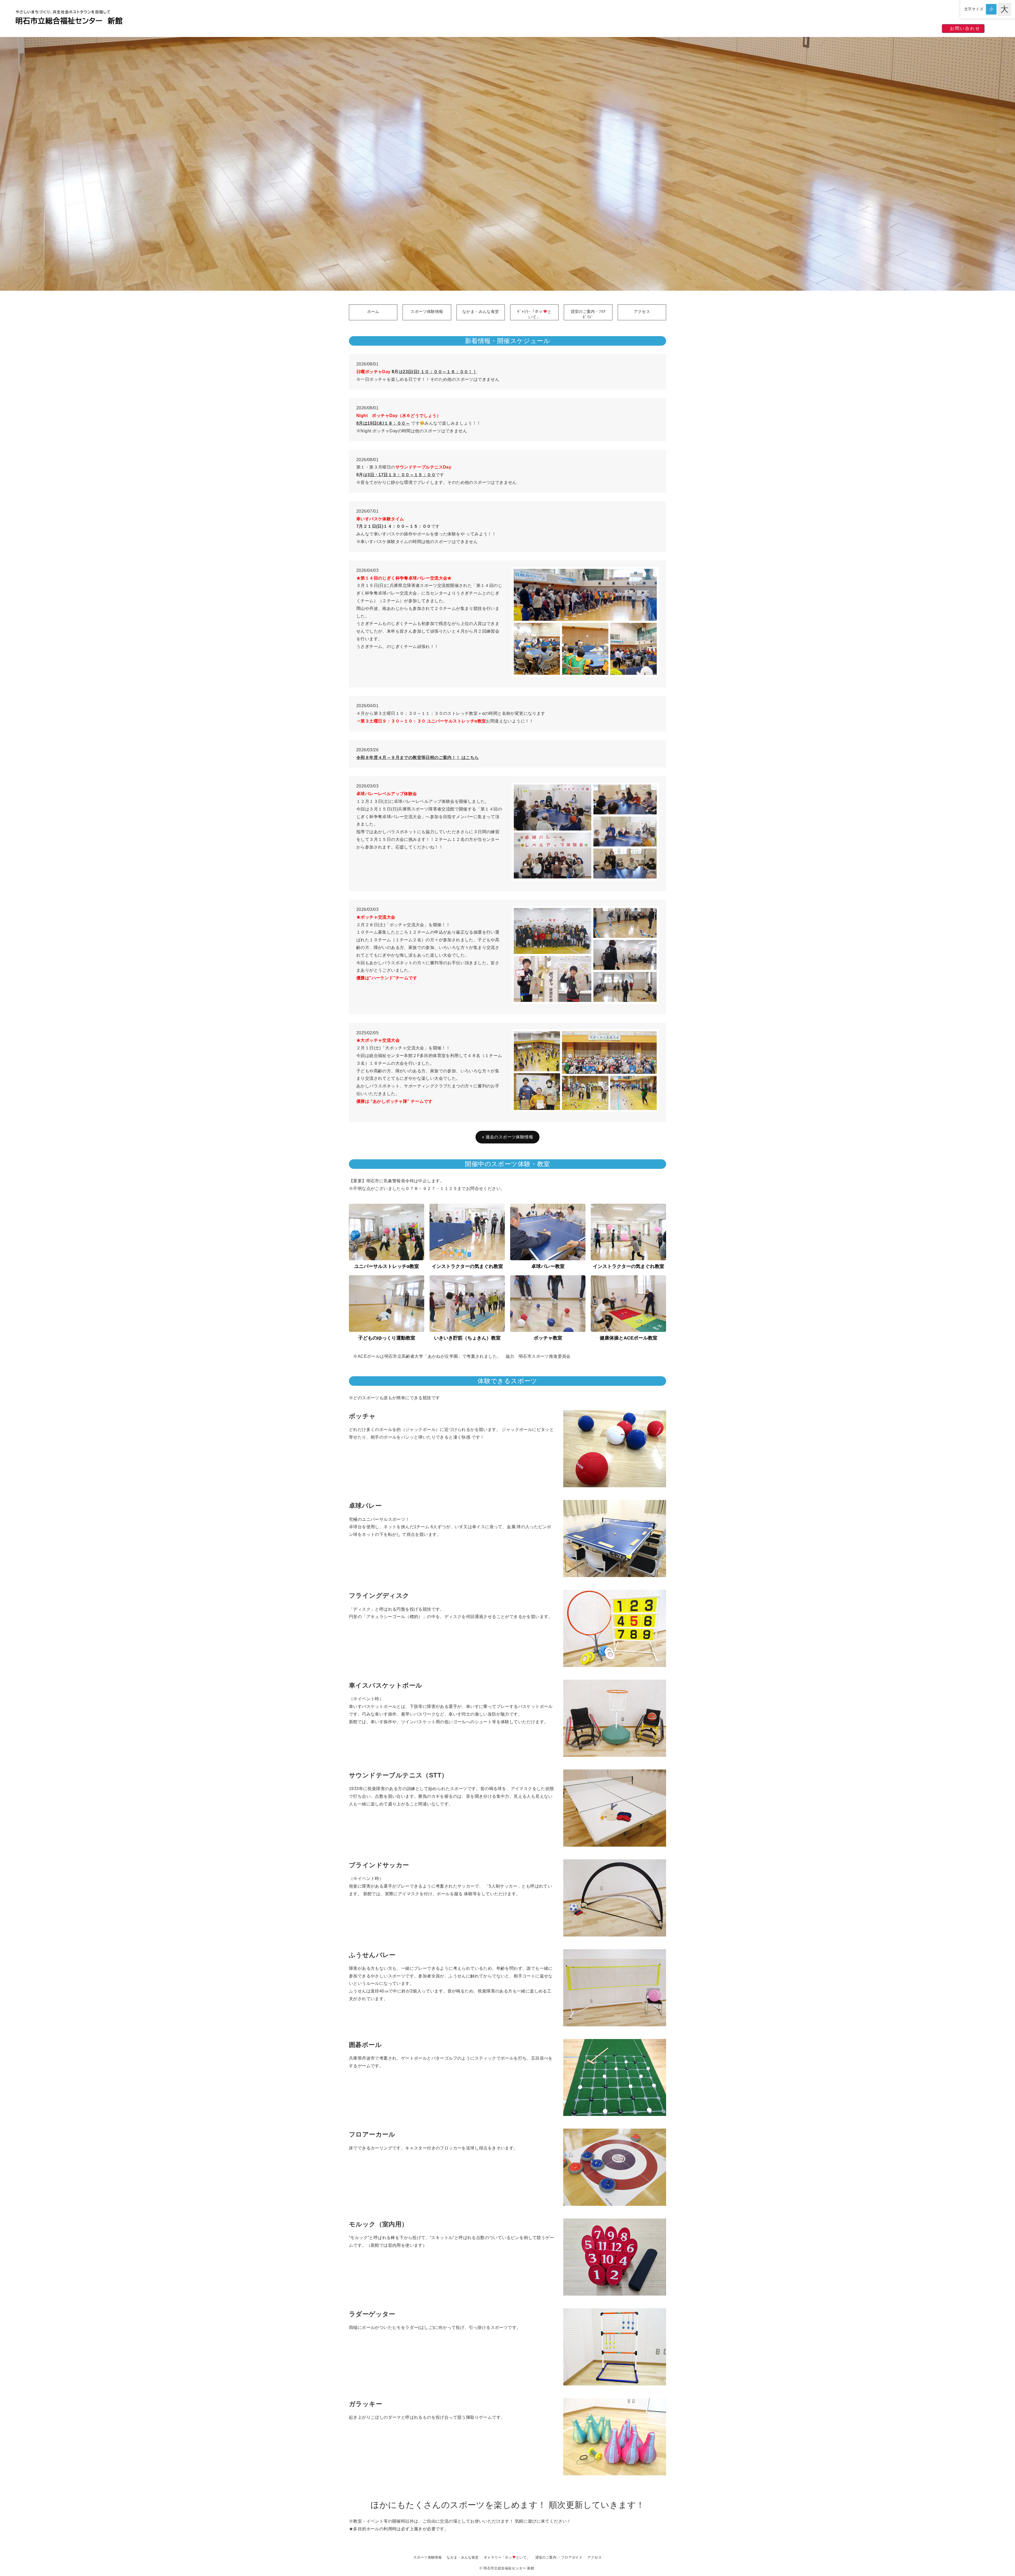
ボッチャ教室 (548, 1338)
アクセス (642, 311)
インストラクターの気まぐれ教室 (467, 1266)
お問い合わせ (965, 28)
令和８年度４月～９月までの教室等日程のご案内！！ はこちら (418, 757)
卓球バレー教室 (548, 1266)
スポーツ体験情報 (427, 311)
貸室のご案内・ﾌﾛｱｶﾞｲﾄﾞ (588, 314)
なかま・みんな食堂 (481, 311)
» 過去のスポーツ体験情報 (508, 1137)
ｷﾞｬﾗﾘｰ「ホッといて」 (534, 314)
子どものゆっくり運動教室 (387, 1338)
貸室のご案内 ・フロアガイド (559, 2557)
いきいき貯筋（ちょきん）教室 (467, 1338)
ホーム (373, 311)
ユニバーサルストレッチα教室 (387, 1266)
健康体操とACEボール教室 (629, 1338)
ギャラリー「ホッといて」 (507, 2557)
